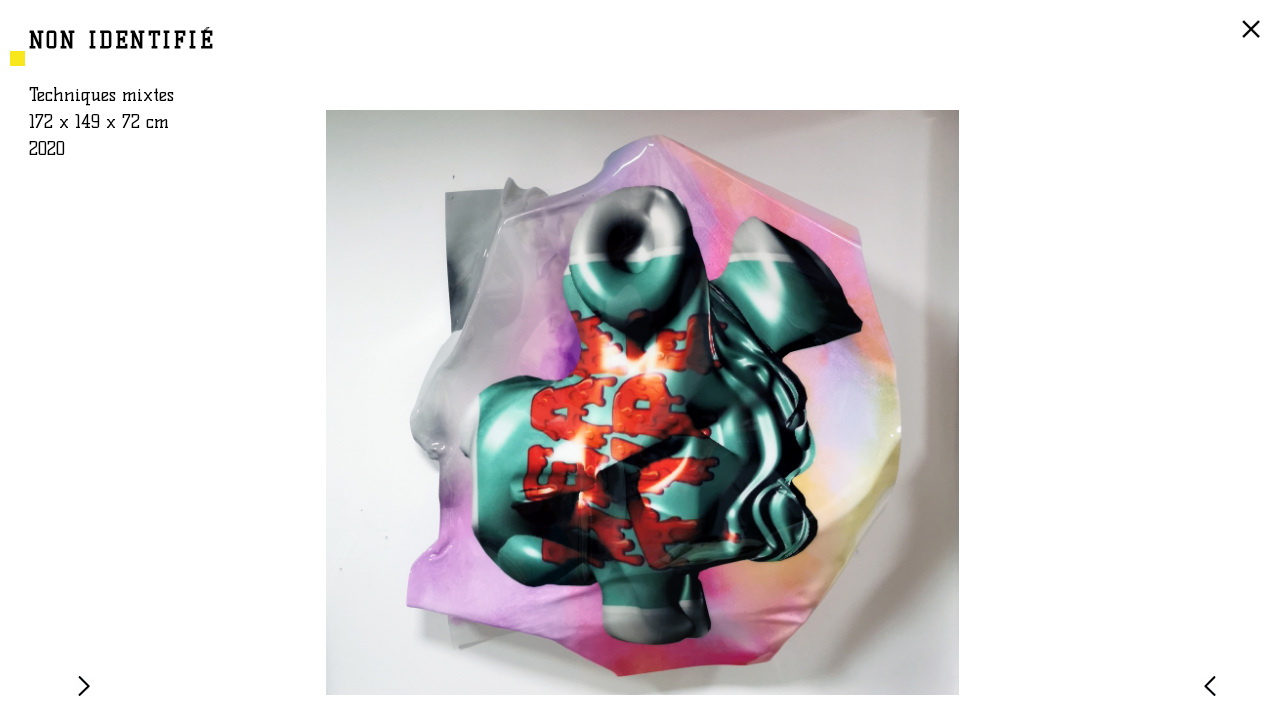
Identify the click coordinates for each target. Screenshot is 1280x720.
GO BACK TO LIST (1254, 39)
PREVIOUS (1214, 695)
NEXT (88, 695)
